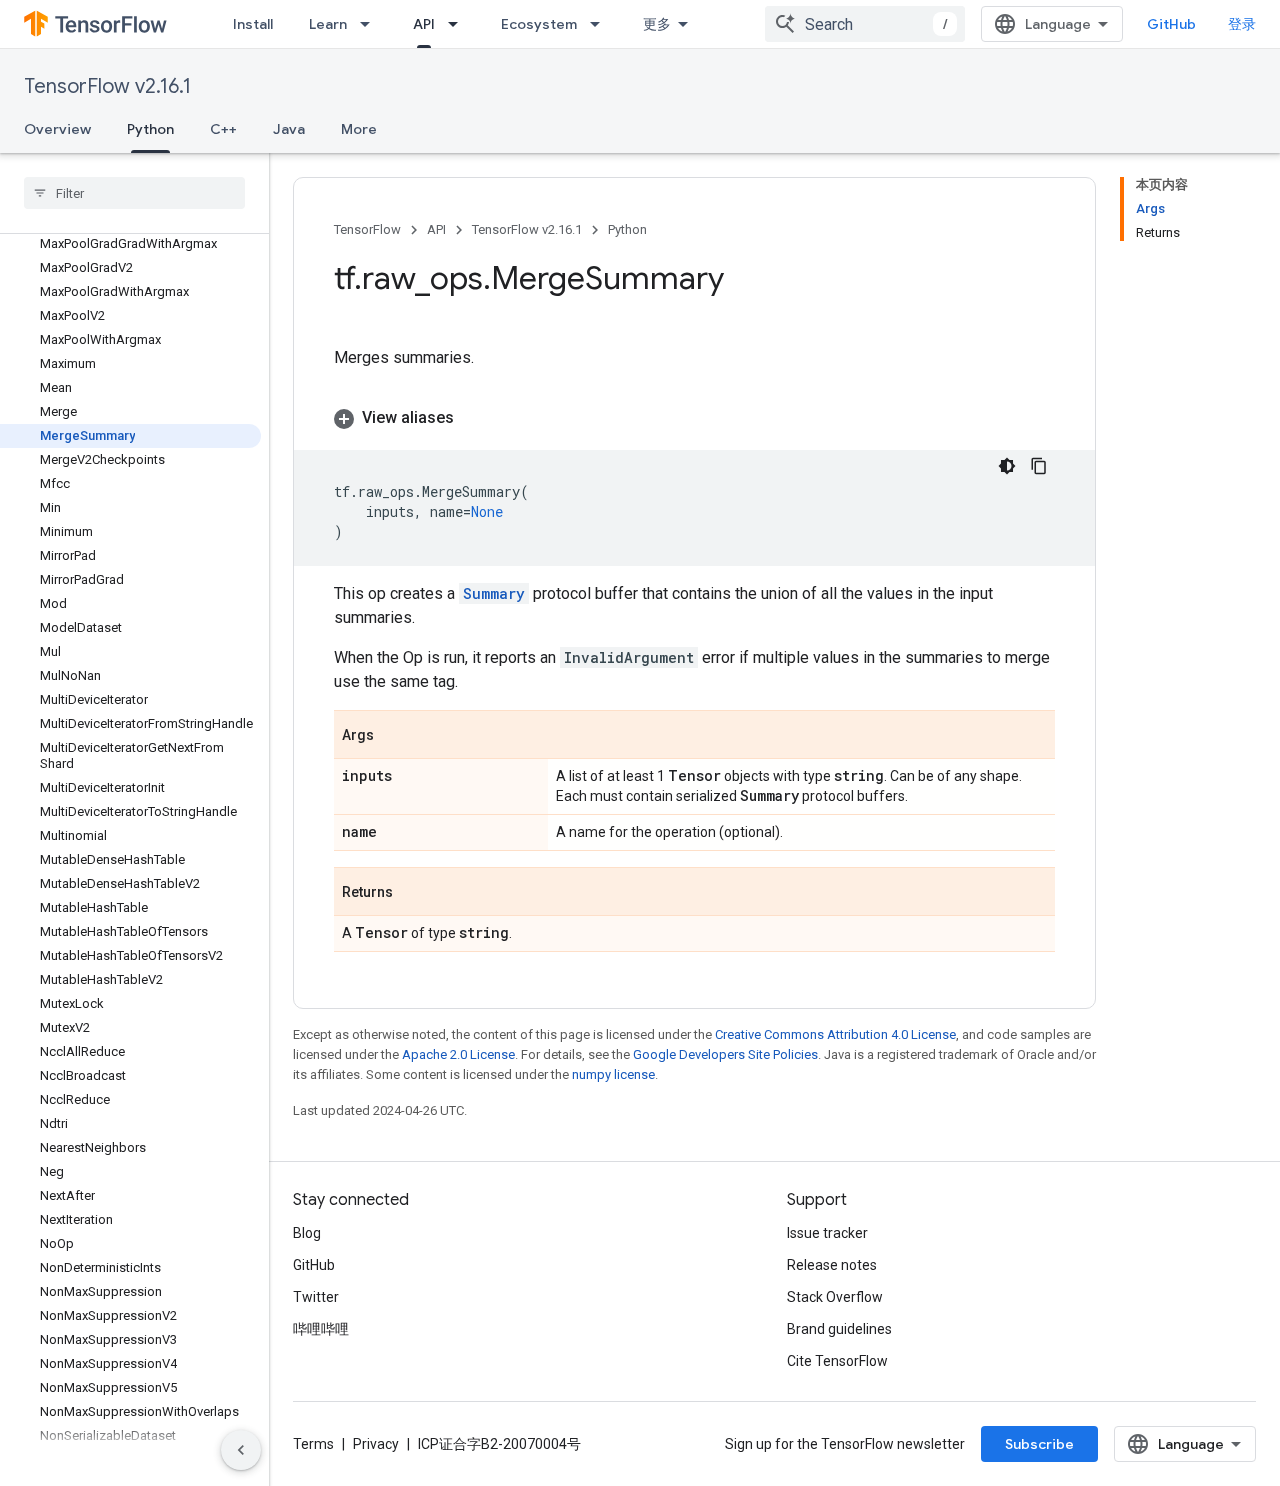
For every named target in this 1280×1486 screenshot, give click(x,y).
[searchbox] (134, 193)
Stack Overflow (835, 1297)
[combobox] (865, 24)
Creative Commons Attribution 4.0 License (835, 1034)
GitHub (1171, 24)
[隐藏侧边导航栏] (241, 1450)
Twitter (316, 1297)
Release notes (832, 1265)
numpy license (613, 1074)
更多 (657, 24)
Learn (328, 24)
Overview (57, 129)
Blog (307, 1233)
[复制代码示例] (1039, 466)
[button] (694, 418)
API (424, 24)
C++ (223, 129)
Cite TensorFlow (837, 1361)
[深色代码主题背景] (1007, 466)
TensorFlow (367, 229)
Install (253, 24)
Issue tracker (827, 1233)
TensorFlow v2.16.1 (107, 86)
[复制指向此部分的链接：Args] (394, 736)
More (359, 129)
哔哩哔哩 (321, 1329)
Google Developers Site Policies (725, 1054)
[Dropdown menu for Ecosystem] (601, 24)
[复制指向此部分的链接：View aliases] (474, 418)
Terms (313, 1444)
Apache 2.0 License (458, 1054)
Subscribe (1039, 1444)
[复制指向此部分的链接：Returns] (413, 893)
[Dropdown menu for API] (459, 24)
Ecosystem (539, 24)
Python (150, 129)
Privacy (376, 1444)
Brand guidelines (839, 1329)
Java (289, 129)
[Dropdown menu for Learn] (371, 24)
